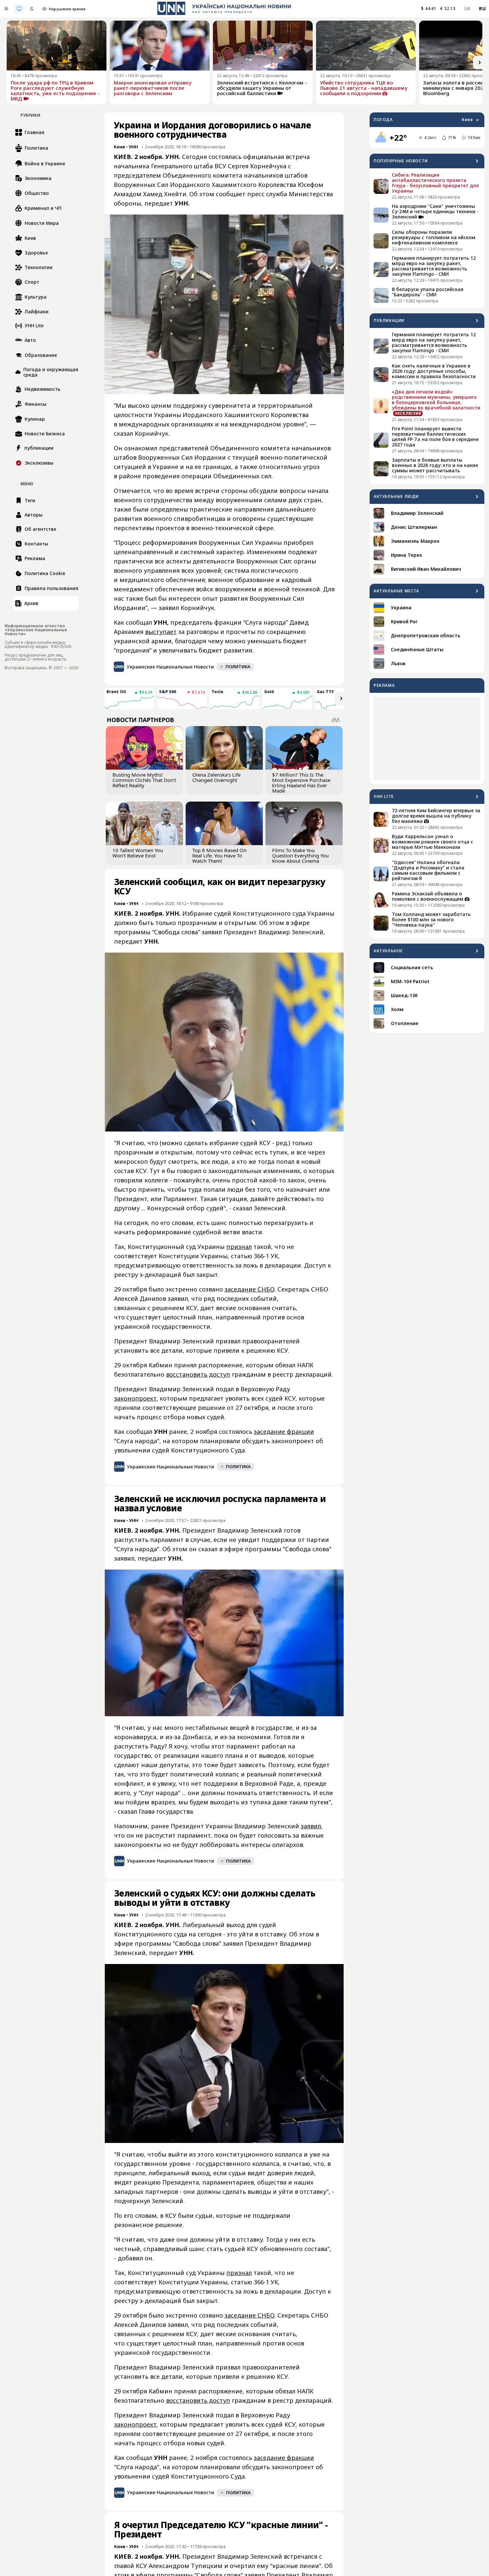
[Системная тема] (19, 9)
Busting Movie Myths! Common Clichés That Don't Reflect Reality (144, 780)
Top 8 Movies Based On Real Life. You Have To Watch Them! (219, 855)
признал (239, 1247)
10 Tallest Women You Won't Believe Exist (138, 853)
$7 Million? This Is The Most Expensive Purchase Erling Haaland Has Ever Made (301, 783)
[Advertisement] (427, 738)
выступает (161, 632)
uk (468, 8)
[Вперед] (480, 63)
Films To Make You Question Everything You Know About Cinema (300, 855)
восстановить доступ (198, 1374)
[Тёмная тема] (32, 9)
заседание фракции (284, 1432)
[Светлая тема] (6, 9)
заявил (311, 1826)
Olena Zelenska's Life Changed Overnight (216, 777)
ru (482, 8)
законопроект (135, 1398)
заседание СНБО (249, 1289)
